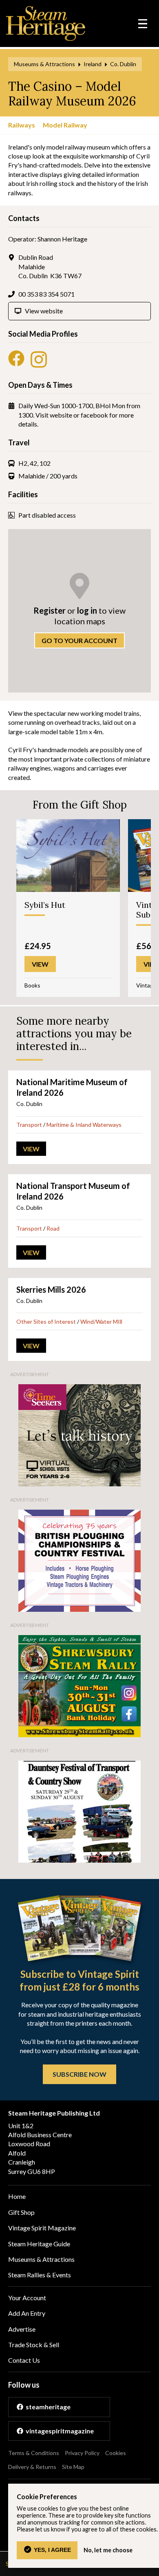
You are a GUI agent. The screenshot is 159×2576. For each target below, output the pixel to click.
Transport (29, 1125)
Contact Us (24, 2360)
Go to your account (79, 640)
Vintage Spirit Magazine (42, 2228)
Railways (22, 125)
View (31, 1149)
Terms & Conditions (34, 2453)
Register (50, 610)
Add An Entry (27, 2313)
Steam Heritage (46, 23)
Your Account (27, 2298)
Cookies (116, 2453)
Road (53, 1228)
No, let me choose (108, 2550)
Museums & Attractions (44, 64)
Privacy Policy (82, 2453)
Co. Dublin (123, 64)
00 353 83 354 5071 (46, 294)
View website (44, 311)
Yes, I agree (52, 2550)
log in (87, 610)
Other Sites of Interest (46, 1322)
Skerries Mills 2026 (51, 1289)
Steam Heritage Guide (39, 2244)
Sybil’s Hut (45, 905)
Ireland (93, 64)
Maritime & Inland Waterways (84, 1125)
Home (17, 2196)
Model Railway (65, 125)
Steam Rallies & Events (40, 2275)
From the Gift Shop (80, 805)
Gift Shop (21, 2212)
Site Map (73, 2467)
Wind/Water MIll (101, 1322)
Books (32, 985)
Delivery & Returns (32, 2467)
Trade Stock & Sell (34, 2345)
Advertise (22, 2329)
